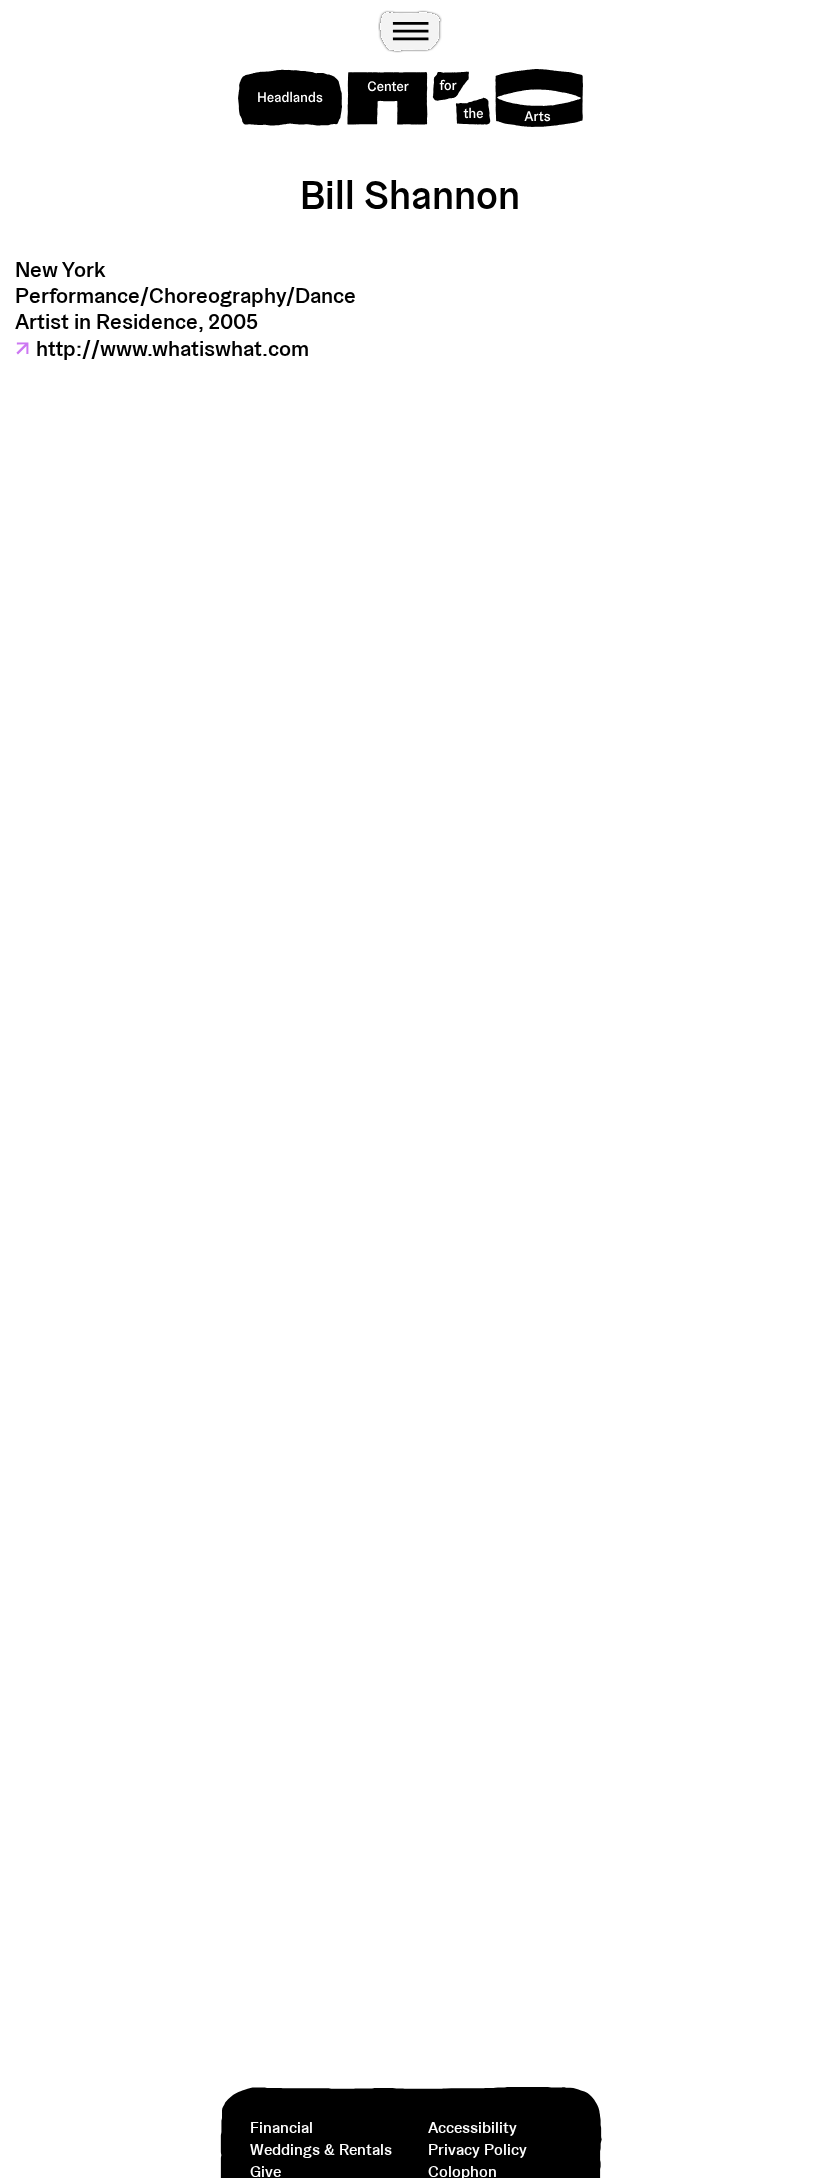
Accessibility (472, 2127)
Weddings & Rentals (321, 2149)
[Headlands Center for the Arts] (410, 98)
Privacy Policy (477, 2149)
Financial (281, 2127)
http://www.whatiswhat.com (162, 348)
